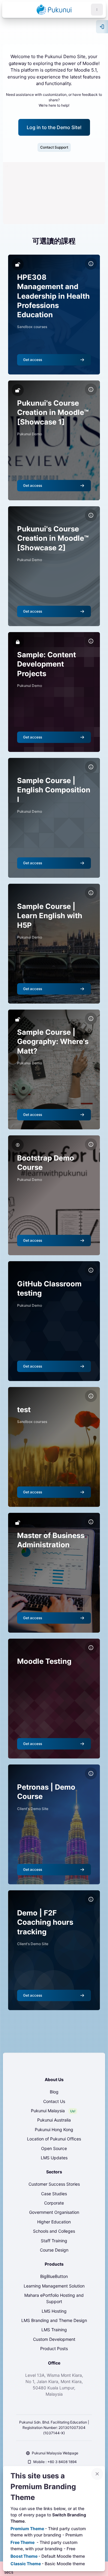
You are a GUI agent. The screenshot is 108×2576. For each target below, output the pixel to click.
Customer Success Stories (54, 2184)
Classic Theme (26, 2564)
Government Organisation (54, 2212)
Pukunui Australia (54, 2120)
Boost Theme (24, 2556)
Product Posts (54, 2348)
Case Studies (54, 2194)
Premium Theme (28, 2529)
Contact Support (54, 147)
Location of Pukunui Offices (54, 2139)
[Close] (97, 2474)
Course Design (54, 2250)
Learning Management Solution (54, 2286)
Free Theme (23, 2542)
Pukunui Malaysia (48, 2111)
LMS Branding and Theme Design (54, 2320)
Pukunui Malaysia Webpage (55, 2453)
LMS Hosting (54, 2311)
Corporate (54, 2203)
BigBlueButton (54, 2276)
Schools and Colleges (54, 2231)
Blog (54, 2092)
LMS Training (54, 2330)
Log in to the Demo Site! (54, 127)
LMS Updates (54, 2158)
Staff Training (54, 2241)
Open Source (54, 2148)
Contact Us (54, 2101)
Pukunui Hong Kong (54, 2129)
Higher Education (54, 2222)
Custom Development (54, 2339)
